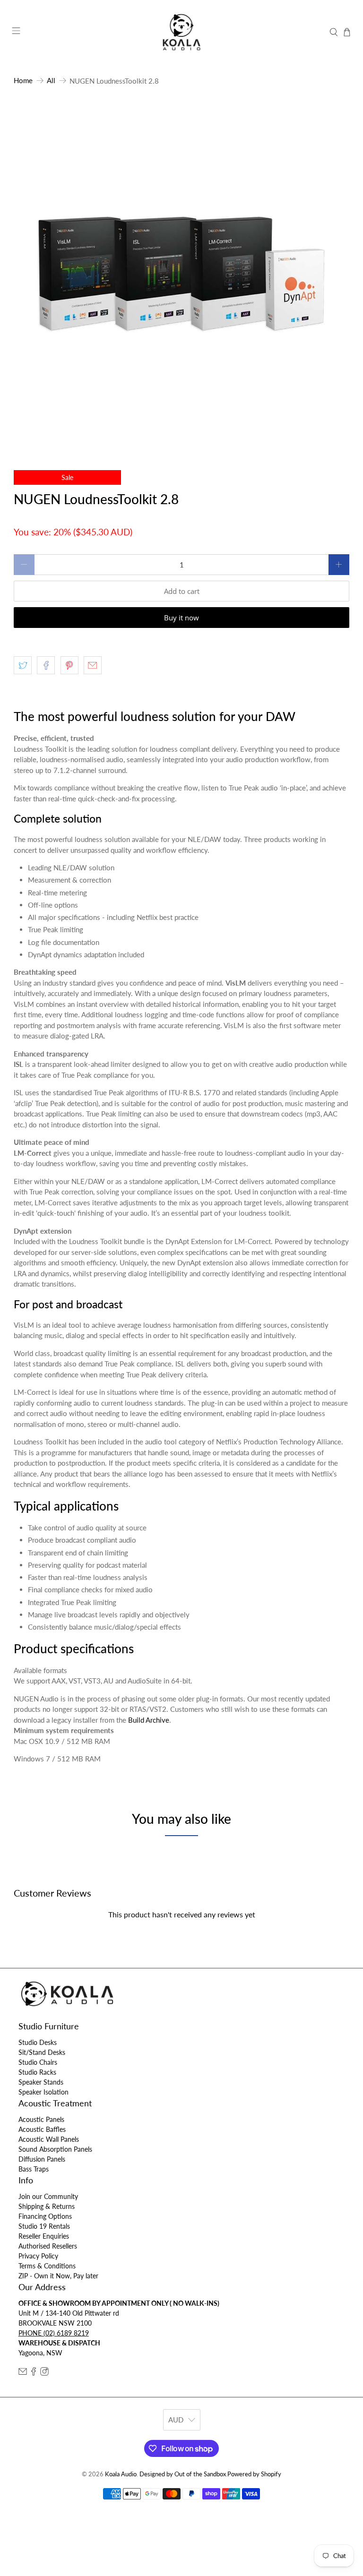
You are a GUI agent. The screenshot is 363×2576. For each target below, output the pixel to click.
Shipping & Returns (47, 2206)
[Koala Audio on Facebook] (34, 2373)
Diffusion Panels (42, 2159)
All (51, 81)
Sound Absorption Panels (55, 2149)
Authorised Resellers (48, 2246)
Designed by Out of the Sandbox (183, 2474)
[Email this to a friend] (93, 665)
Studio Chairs (38, 2062)
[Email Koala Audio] (23, 2373)
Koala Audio (121, 2474)
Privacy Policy (38, 2256)
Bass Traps (34, 2169)
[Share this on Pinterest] (69, 665)
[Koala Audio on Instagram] (44, 2373)
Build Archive (149, 1720)
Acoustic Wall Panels (49, 2139)
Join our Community (48, 2196)
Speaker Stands (41, 2082)
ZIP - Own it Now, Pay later (58, 2276)
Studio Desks (38, 2042)
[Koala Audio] (181, 32)
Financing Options (45, 2216)
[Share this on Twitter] (23, 665)
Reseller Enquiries (44, 2236)
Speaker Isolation (43, 2092)
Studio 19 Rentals (44, 2226)
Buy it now (181, 618)
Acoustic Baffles (42, 2129)
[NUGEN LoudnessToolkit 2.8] (181, 275)
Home (23, 81)
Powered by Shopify (254, 2474)
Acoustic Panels (41, 2119)
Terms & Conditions (47, 2266)
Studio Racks (37, 2072)
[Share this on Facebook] (46, 665)
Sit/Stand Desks (42, 2052)
